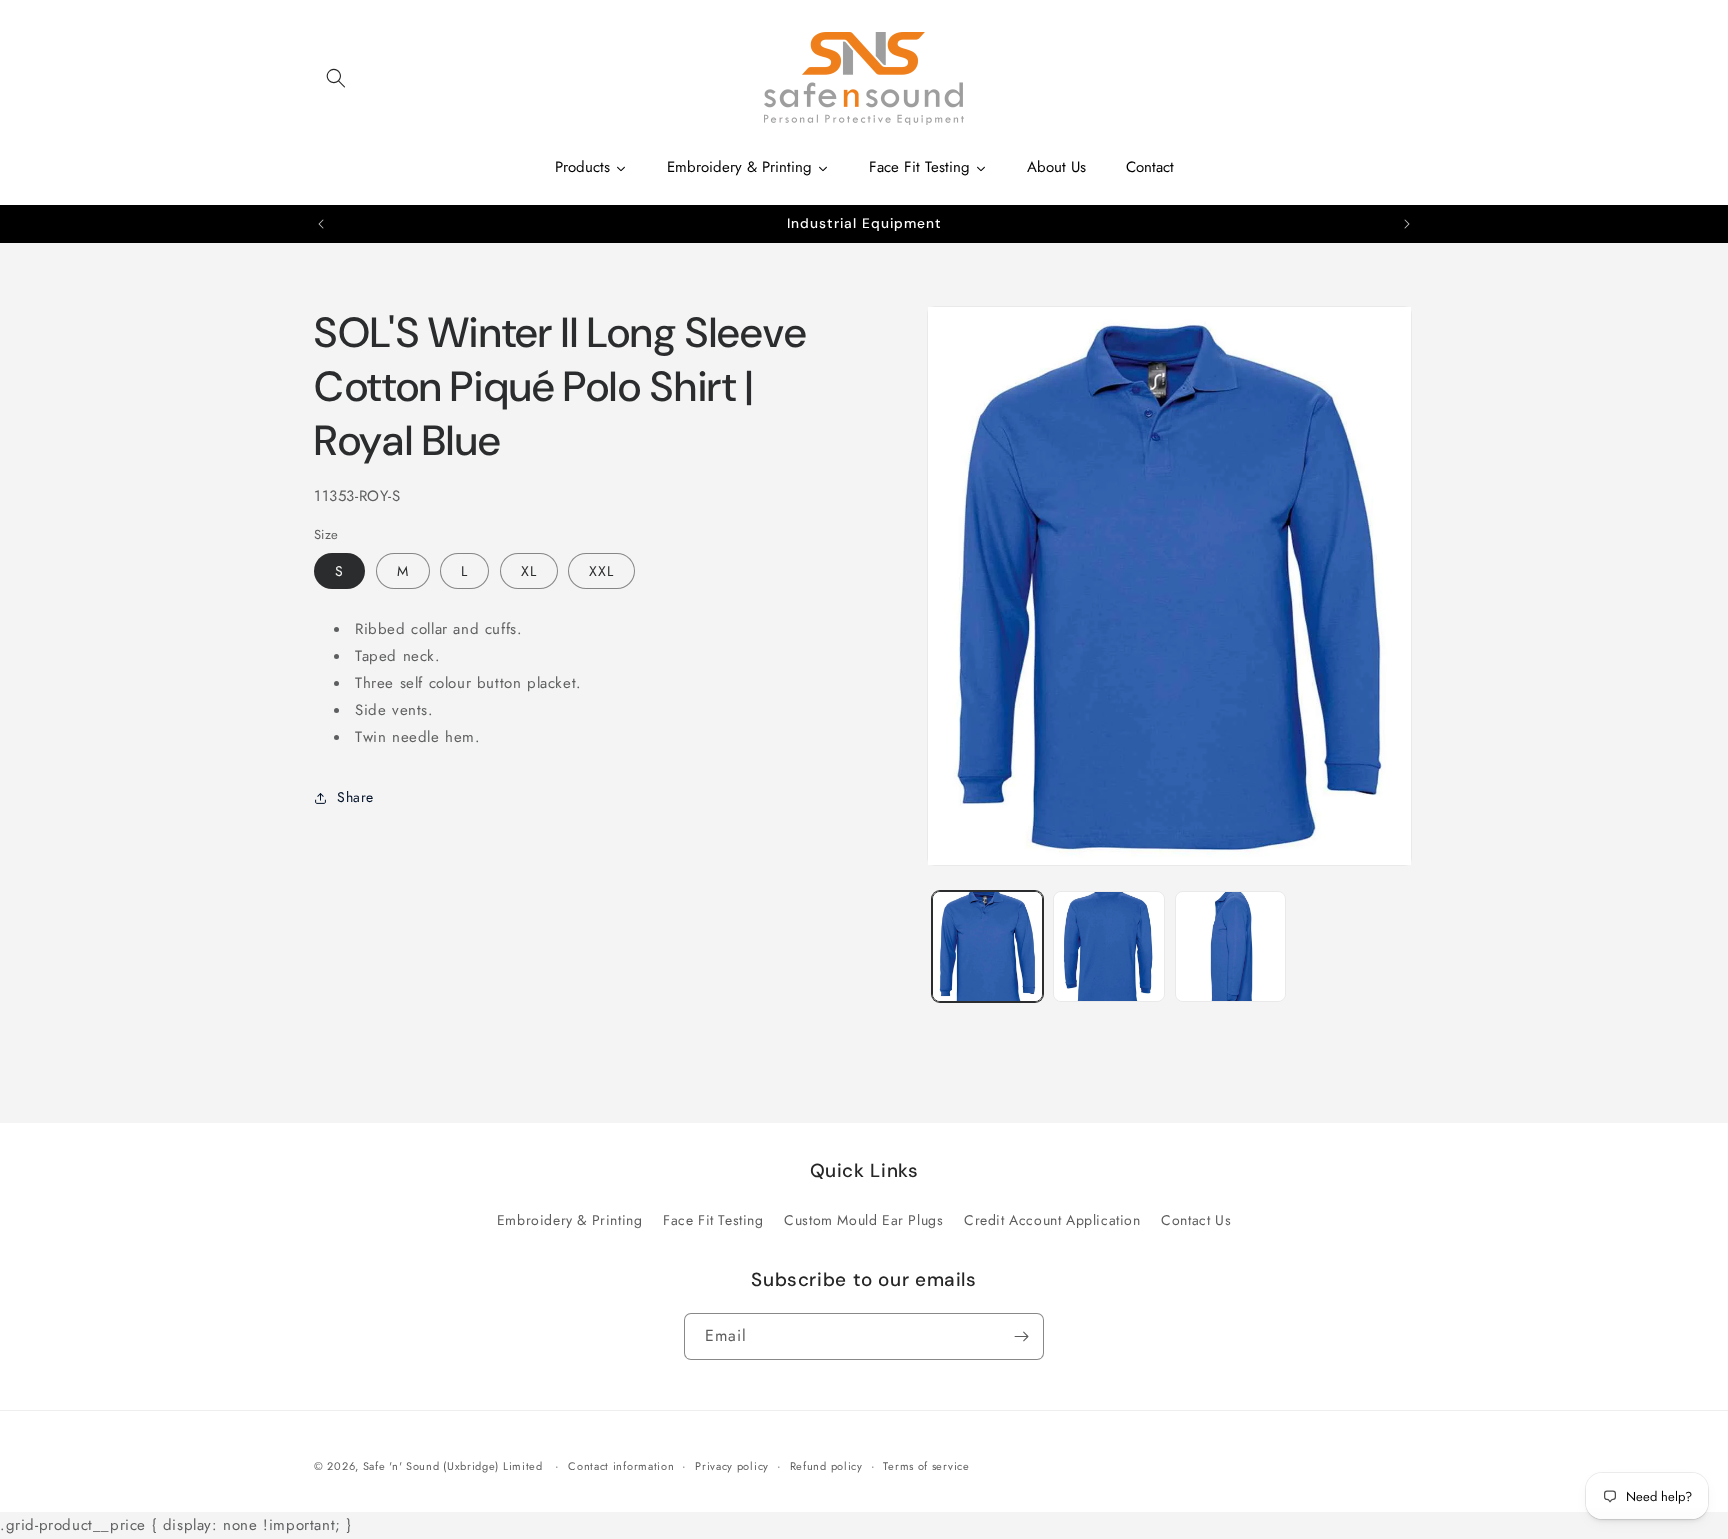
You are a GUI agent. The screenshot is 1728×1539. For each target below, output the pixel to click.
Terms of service (926, 1466)
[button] (336, 78)
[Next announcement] (1407, 224)
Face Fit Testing (713, 1220)
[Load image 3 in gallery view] (1230, 946)
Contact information (621, 1466)
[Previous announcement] (321, 224)
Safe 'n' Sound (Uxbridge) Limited (453, 1466)
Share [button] (355, 797)
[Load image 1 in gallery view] (987, 946)
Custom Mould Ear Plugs (863, 1220)
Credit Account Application (1052, 1220)
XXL (601, 571)
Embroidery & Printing (570, 1220)
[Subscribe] (1021, 1336)
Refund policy (826, 1466)
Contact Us (1196, 1220)
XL (529, 571)
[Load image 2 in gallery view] (1108, 946)
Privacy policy (732, 1466)
